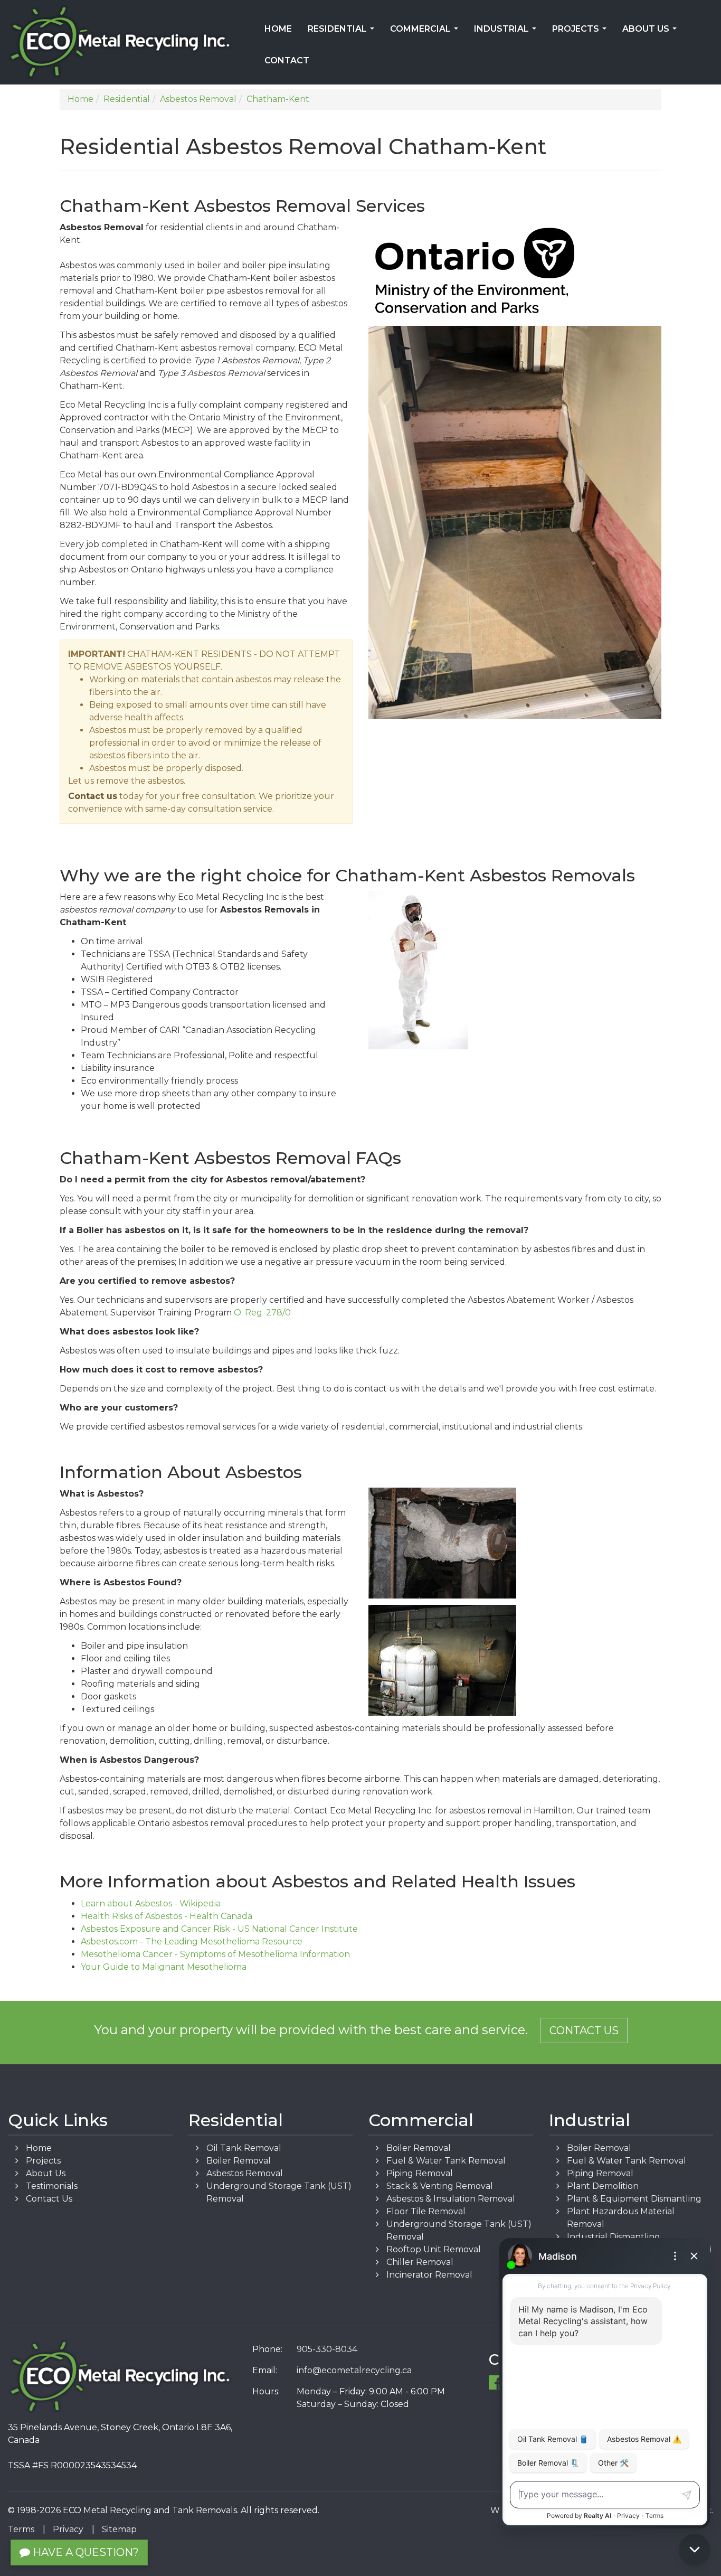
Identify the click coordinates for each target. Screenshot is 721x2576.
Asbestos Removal (245, 2173)
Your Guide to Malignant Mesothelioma (164, 1967)
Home (278, 29)
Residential (343, 32)
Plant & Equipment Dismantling (634, 2199)
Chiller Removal (420, 2262)
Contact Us (584, 2030)
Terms (21, 2529)
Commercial (426, 32)
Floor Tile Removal (426, 2211)
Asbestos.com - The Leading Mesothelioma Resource (192, 1942)
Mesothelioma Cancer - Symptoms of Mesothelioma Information (215, 1954)
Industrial (507, 32)
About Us (652, 32)
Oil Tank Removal (244, 2148)
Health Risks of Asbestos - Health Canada (167, 1916)
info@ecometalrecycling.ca (354, 2370)
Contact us (93, 796)
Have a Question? (84, 2552)
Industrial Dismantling (614, 2237)
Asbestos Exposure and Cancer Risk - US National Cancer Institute (219, 1929)
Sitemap (119, 2529)
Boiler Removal (239, 2161)
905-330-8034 (327, 2349)
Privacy (68, 2529)
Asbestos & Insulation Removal (451, 2199)
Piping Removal (420, 2173)
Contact (287, 60)
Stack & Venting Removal (440, 2186)
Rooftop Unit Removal (434, 2249)
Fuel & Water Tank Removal (446, 2161)
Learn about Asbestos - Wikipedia (151, 1903)
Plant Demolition (603, 2186)
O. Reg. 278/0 (262, 1313)
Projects (581, 32)
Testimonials (52, 2186)
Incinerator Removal (429, 2275)
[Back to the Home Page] (120, 42)
